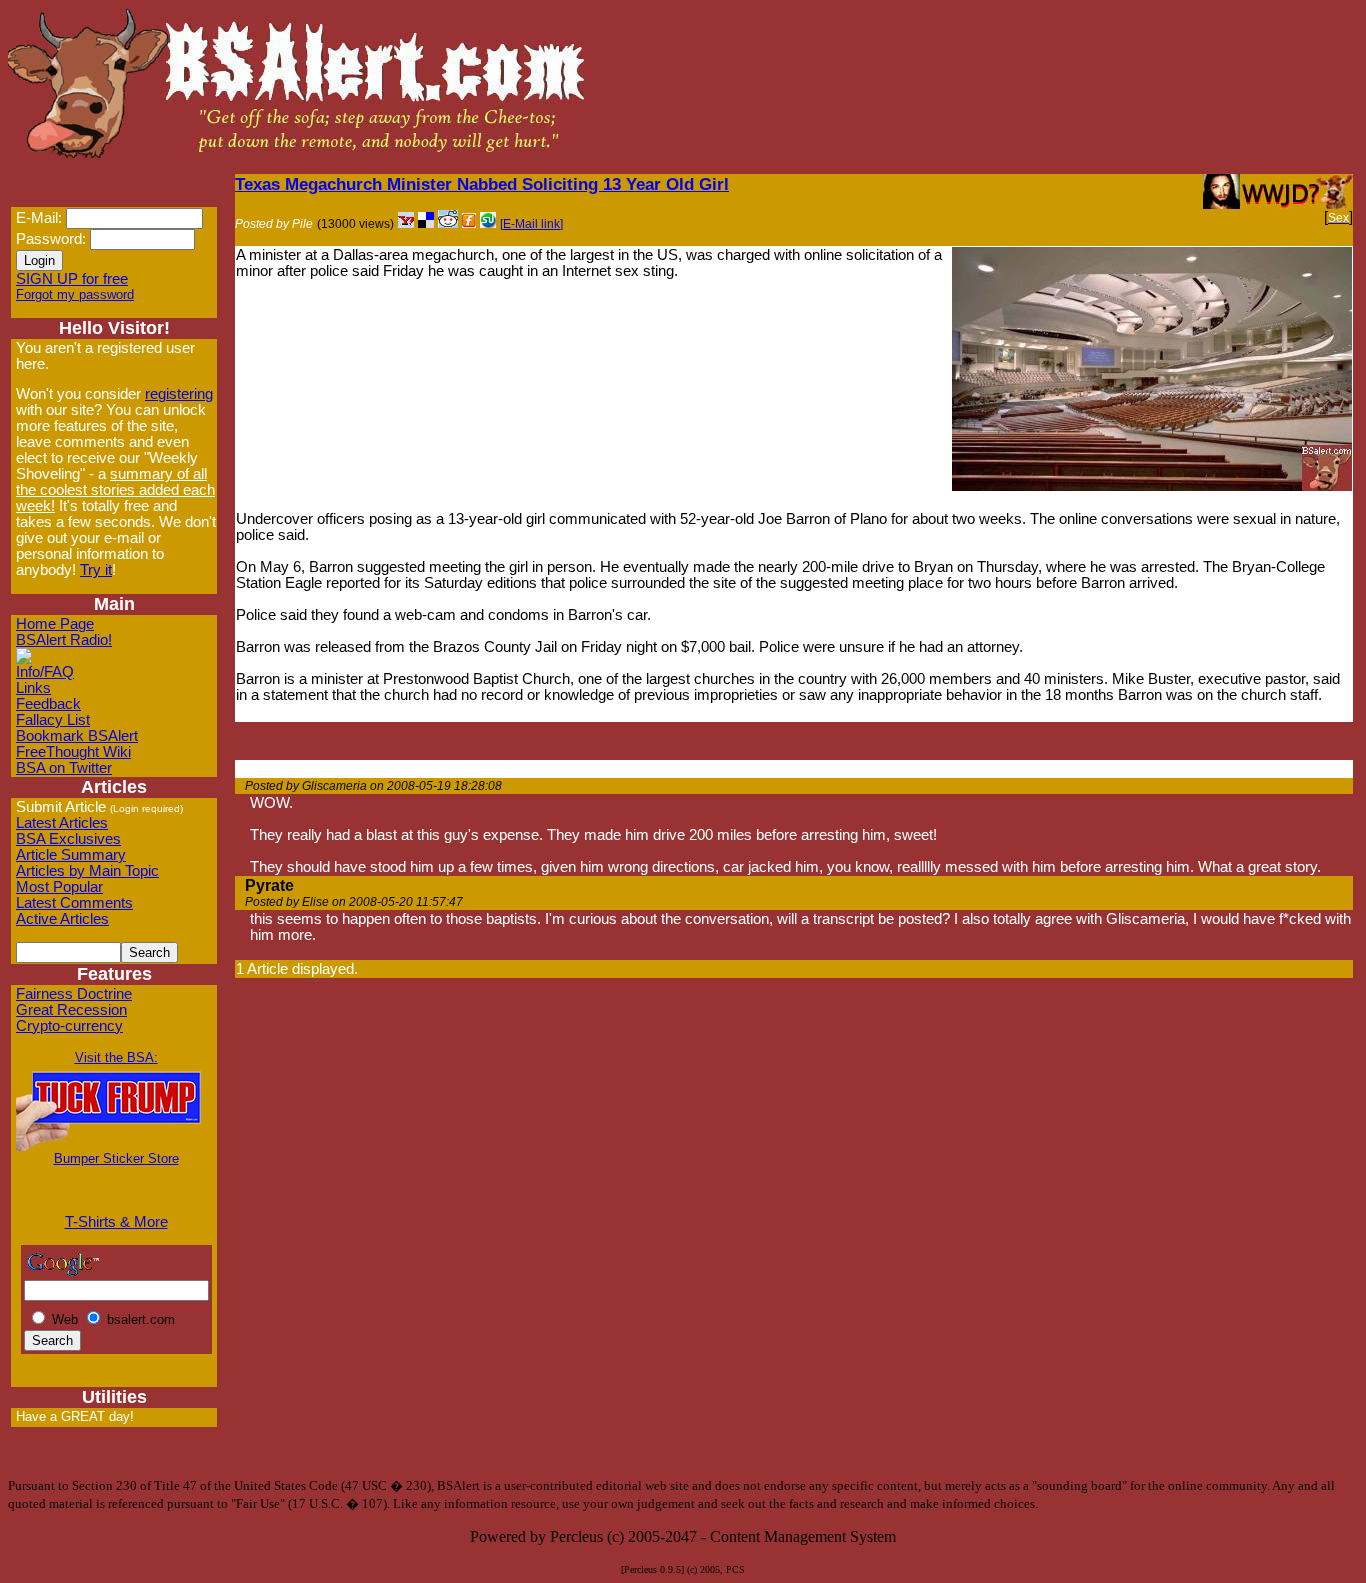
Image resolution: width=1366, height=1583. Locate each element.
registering (179, 394)
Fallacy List (53, 720)
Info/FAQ (45, 672)
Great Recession (71, 1010)
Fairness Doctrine (74, 994)
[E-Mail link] (531, 224)
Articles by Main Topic (87, 871)
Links (33, 688)
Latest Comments (74, 903)
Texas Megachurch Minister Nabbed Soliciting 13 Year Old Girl (482, 184)
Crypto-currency (69, 1026)
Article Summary (71, 855)
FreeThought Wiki (73, 752)
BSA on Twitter (64, 768)
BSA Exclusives (68, 839)
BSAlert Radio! (64, 640)
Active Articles (62, 919)
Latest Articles (62, 823)
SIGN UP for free (72, 279)
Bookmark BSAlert (77, 736)
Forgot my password (75, 294)
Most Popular (59, 887)
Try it (96, 570)
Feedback (48, 704)
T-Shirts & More (116, 1222)
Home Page (55, 624)
